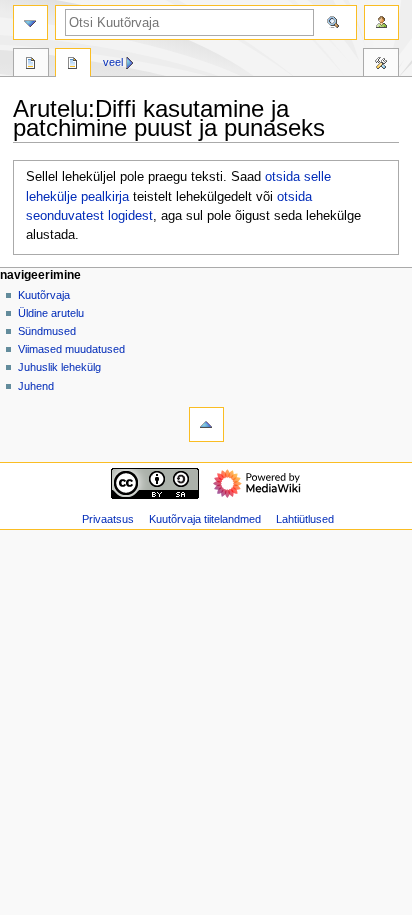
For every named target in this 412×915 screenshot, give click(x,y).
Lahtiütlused (305, 519)
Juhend (36, 386)
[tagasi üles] (206, 424)
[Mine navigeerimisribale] (30, 22)
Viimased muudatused (71, 349)
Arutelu (73, 65)
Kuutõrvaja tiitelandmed (205, 519)
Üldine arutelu (51, 313)
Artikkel (31, 65)
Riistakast (381, 65)
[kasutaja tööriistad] (381, 22)
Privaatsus (108, 519)
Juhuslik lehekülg (59, 367)
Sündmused (47, 331)
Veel (113, 62)
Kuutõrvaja (44, 295)
